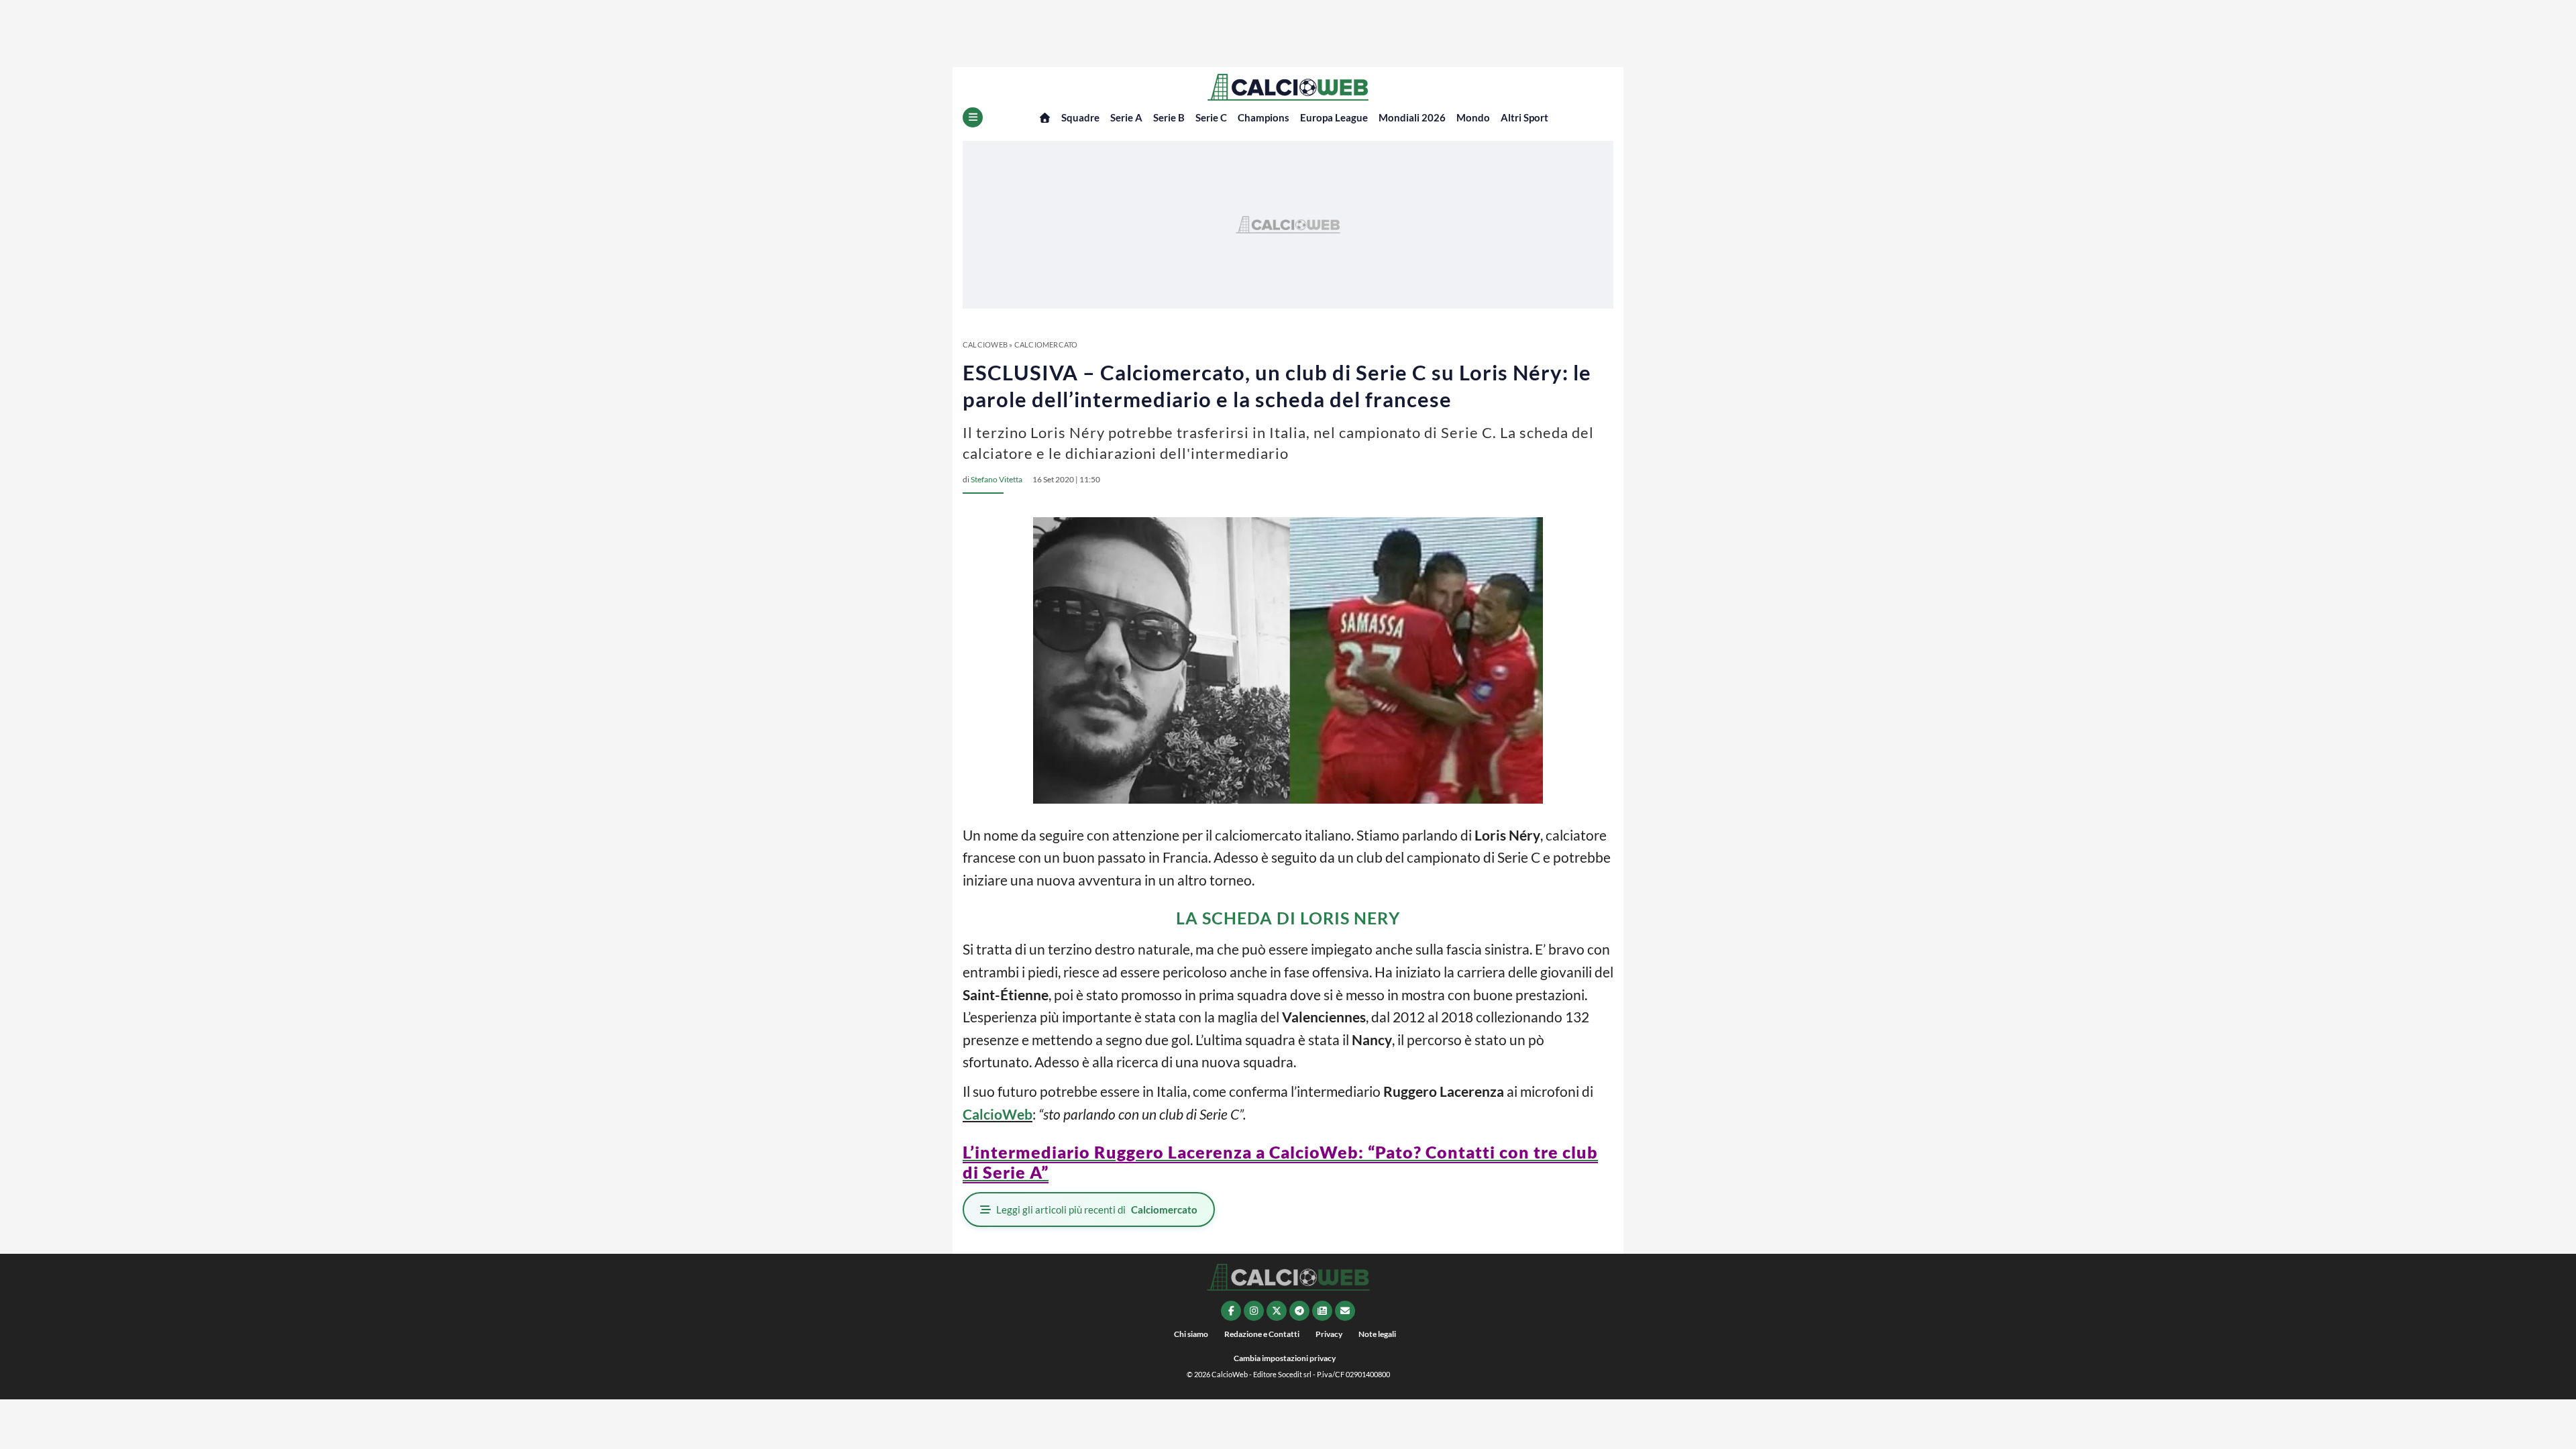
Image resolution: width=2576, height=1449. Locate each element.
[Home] (1045, 118)
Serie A (1126, 117)
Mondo (1473, 117)
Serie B (1169, 117)
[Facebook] (1231, 1311)
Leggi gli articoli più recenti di (1097, 1210)
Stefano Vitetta (997, 479)
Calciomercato (1046, 344)
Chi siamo (1191, 1334)
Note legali (1377, 1334)
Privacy (1329, 1334)
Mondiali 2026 (1412, 117)
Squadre (1080, 117)
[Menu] (973, 117)
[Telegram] (1299, 1311)
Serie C (1211, 117)
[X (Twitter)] (1277, 1311)
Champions (1264, 117)
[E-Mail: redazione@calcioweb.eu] (1345, 1311)
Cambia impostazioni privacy (1285, 1358)
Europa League (1334, 117)
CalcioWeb (985, 344)
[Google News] (1322, 1311)
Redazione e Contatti (1262, 1334)
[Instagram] (1254, 1311)
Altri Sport (1524, 117)
